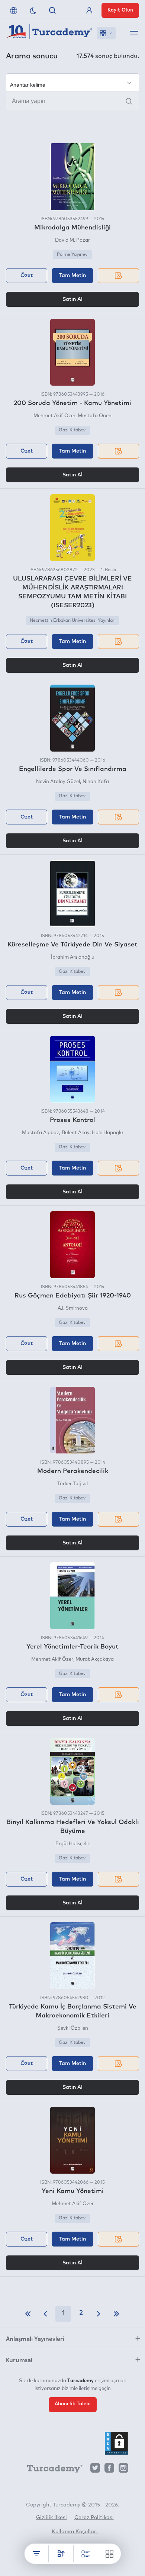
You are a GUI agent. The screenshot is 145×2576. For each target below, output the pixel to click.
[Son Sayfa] (116, 2314)
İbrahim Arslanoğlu (73, 957)
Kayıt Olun (120, 10)
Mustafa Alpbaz (41, 1133)
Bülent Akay (75, 1133)
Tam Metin (72, 276)
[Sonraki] (99, 2314)
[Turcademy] (51, 2470)
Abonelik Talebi (73, 2404)
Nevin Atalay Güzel (58, 782)
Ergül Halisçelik (73, 1844)
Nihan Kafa (96, 782)
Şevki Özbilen (73, 2028)
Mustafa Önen (95, 416)
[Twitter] (95, 2470)
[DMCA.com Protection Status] (116, 2443)
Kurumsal (19, 2360)
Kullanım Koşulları (75, 2532)
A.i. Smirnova (73, 1308)
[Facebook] (109, 2470)
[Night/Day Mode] (33, 10)
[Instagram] (123, 2470)
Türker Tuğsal (72, 1484)
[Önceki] (45, 2314)
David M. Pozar (72, 240)
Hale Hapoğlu (107, 1133)
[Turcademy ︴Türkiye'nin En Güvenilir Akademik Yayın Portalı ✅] (49, 33)
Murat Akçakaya (95, 1660)
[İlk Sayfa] (28, 2314)
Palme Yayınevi (73, 255)
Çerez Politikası (94, 2518)
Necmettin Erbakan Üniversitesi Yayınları (73, 621)
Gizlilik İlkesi (51, 2518)
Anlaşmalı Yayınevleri (35, 2338)
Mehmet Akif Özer (54, 416)
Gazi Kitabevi (73, 430)
